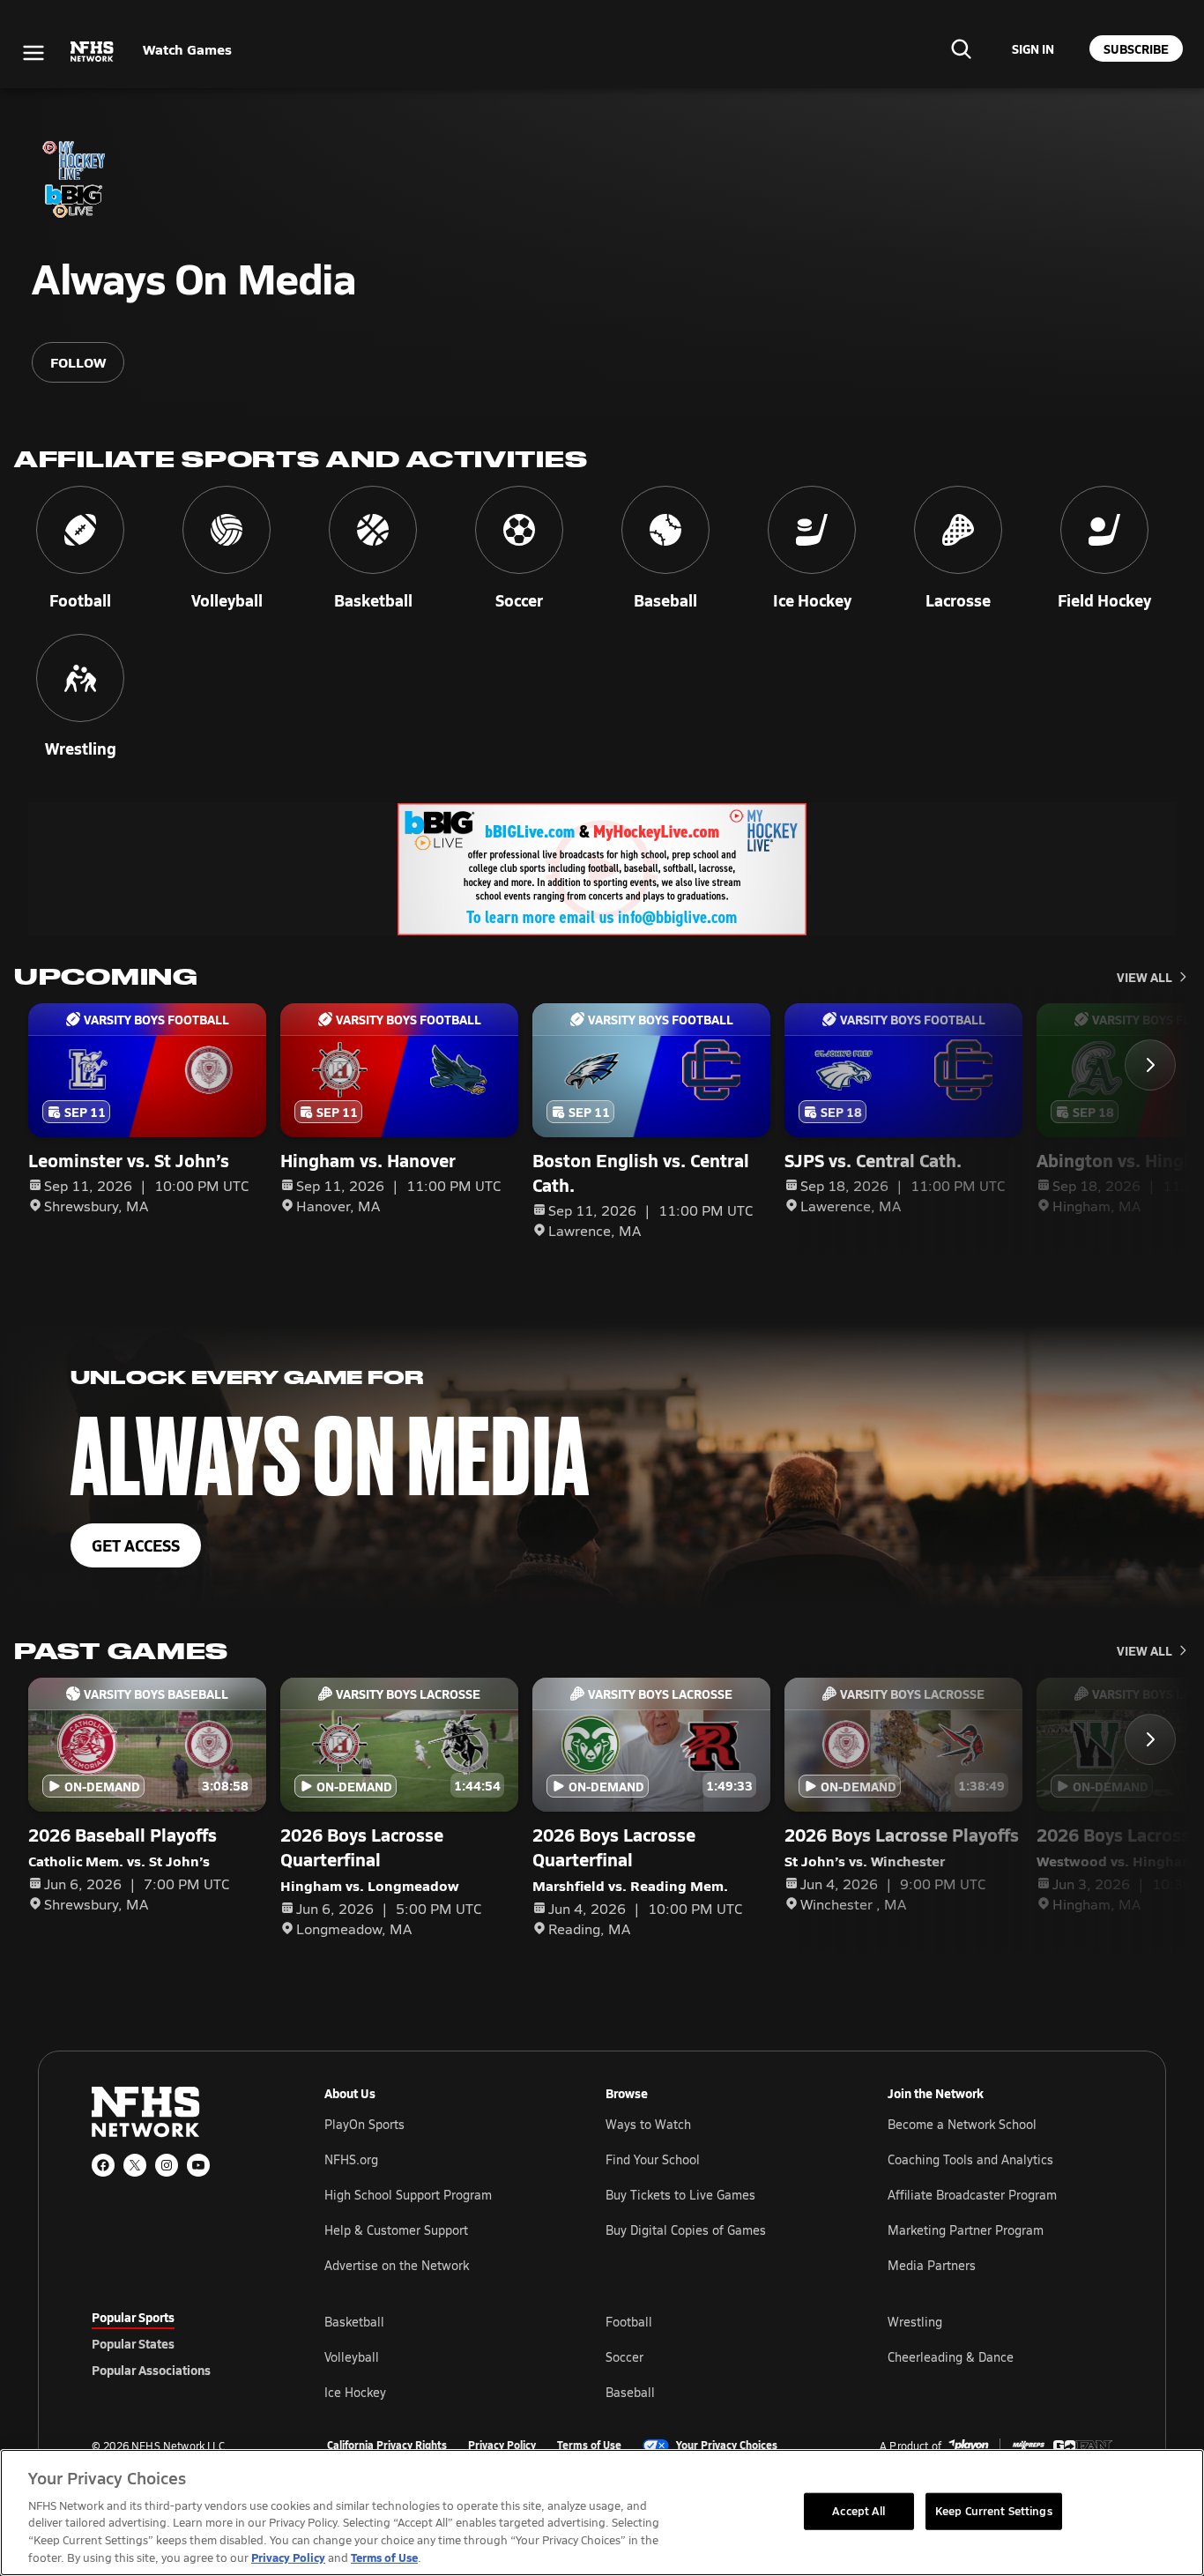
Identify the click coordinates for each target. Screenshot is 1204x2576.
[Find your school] (961, 48)
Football (629, 2322)
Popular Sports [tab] (133, 2317)
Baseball (630, 2392)
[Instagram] (167, 2165)
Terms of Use (589, 2446)
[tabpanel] (718, 2356)
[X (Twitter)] (135, 2165)
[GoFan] (1083, 2446)
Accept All (858, 2511)
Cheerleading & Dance (951, 2357)
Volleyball (352, 2357)
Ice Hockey (355, 2392)
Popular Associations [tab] (151, 2370)
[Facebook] (103, 2165)
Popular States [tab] (133, 2343)
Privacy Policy (502, 2446)
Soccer (624, 2357)
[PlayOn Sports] (969, 2446)
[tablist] (180, 2343)
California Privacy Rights (387, 2446)
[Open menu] (33, 53)
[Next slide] (1150, 1065)
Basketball (354, 2322)
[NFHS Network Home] (93, 52)
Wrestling (915, 2322)
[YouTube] (198, 2165)
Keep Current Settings (994, 2511)
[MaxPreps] (1029, 2446)
